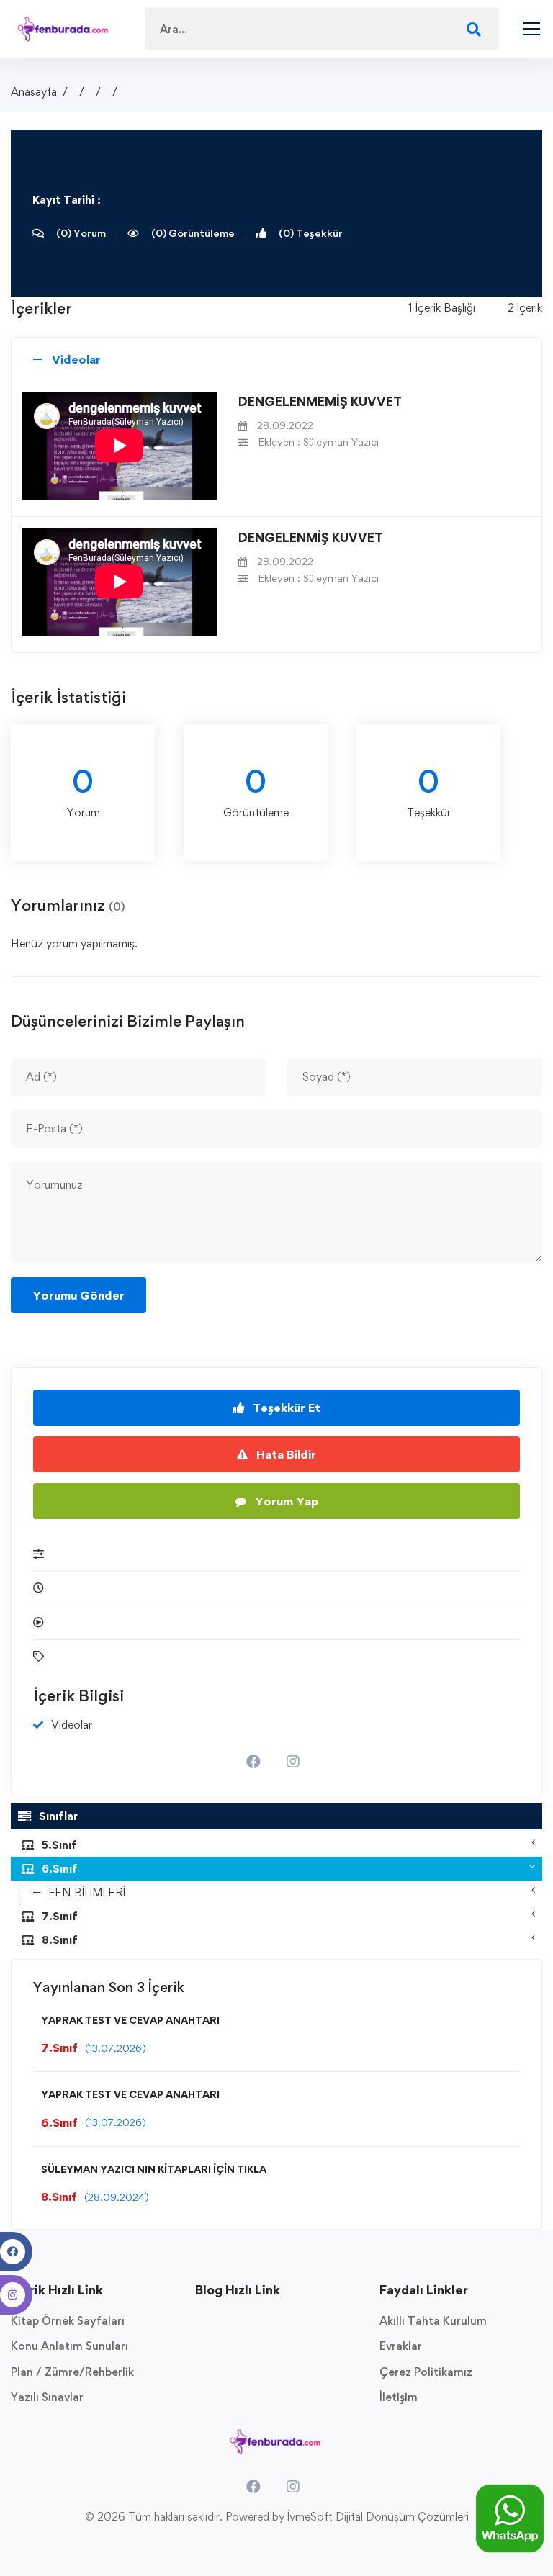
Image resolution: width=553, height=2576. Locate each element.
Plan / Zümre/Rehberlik (72, 2372)
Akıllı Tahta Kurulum (433, 2321)
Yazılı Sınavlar (47, 2397)
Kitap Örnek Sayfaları (68, 2321)
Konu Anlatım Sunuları (69, 2346)
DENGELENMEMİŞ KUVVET (320, 401)
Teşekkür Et (285, 1408)
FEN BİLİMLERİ (87, 1892)
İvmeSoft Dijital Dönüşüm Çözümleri (378, 2517)
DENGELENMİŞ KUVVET (311, 537)
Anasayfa (34, 92)
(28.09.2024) (117, 2197)
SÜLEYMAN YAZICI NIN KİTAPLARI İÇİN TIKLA (154, 2169)
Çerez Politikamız (426, 2372)
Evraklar (401, 2346)
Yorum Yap (285, 1501)
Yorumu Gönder (78, 1295)
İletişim (399, 2397)
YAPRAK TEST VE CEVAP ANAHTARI (130, 2020)
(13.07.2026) (116, 2048)
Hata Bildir (285, 1454)
